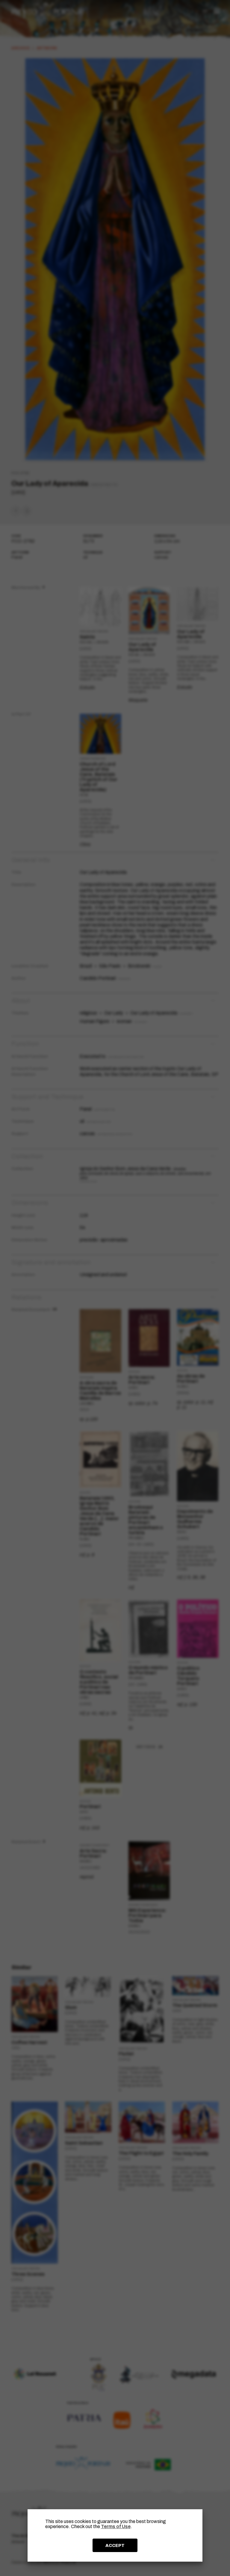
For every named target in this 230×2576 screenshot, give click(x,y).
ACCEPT (115, 2545)
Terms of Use (116, 2526)
